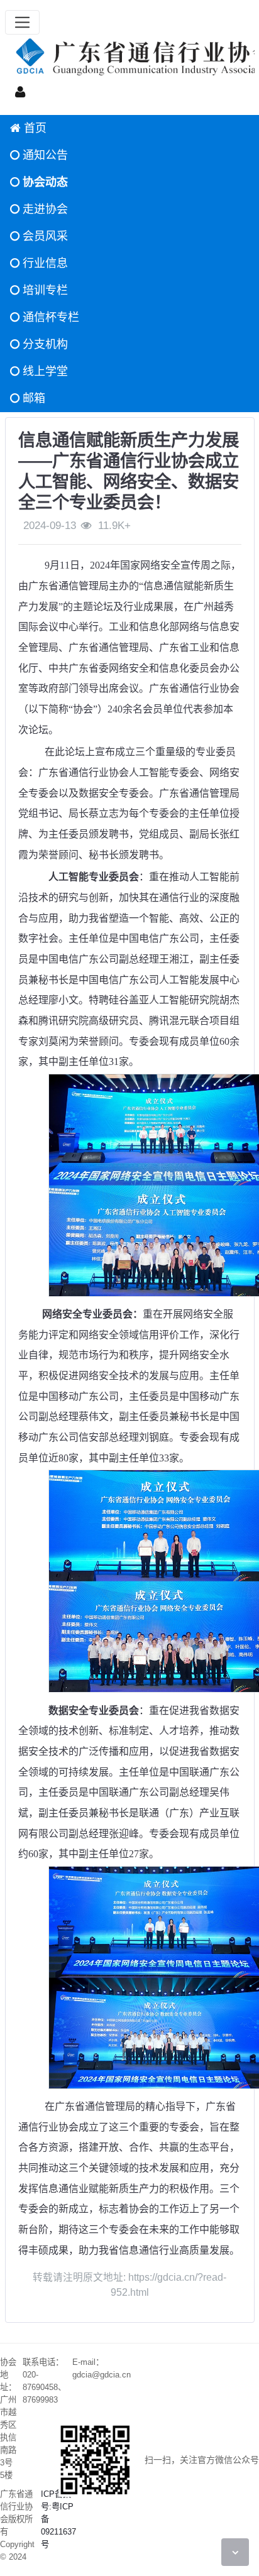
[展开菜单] (22, 22)
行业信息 (44, 263)
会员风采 (44, 236)
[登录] (20, 91)
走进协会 (44, 209)
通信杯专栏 (49, 317)
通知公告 (44, 155)
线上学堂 (44, 371)
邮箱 (32, 398)
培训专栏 (44, 290)
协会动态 (44, 182)
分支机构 (44, 344)
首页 (34, 128)
